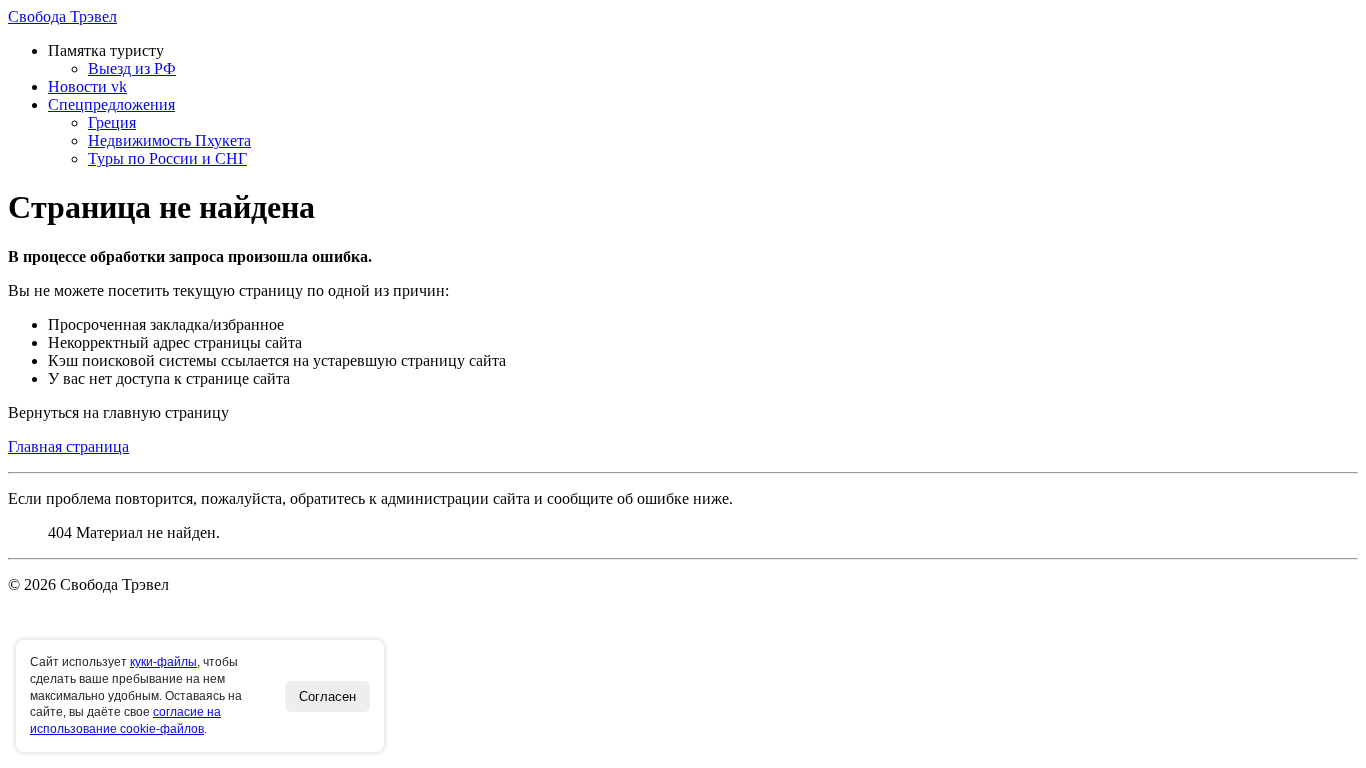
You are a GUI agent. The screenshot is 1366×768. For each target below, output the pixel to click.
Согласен (327, 696)
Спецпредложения (111, 104)
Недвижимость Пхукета (169, 140)
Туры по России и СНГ (167, 158)
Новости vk (87, 86)
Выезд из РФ (132, 68)
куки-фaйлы (163, 662)
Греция (112, 122)
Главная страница (68, 446)
